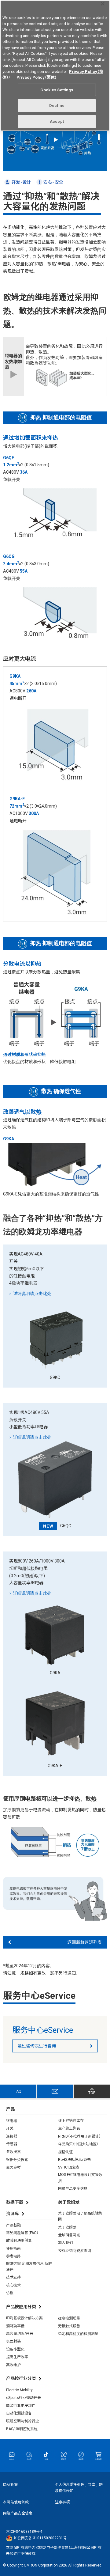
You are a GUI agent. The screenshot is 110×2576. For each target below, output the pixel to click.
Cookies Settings (57, 90)
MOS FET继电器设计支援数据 (80, 2178)
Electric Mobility (19, 2390)
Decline (57, 106)
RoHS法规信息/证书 (74, 2160)
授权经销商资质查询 (75, 2251)
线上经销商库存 (71, 2121)
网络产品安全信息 (73, 2189)
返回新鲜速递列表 (85, 1942)
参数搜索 (13, 2152)
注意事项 (62, 2502)
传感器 (12, 2144)
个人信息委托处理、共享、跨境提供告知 (79, 2488)
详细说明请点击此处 (32, 1294)
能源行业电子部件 (21, 2406)
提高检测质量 (69, 2318)
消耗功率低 (15, 2326)
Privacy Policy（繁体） (36, 77)
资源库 (13, 2214)
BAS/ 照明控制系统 (22, 2429)
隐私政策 (10, 2485)
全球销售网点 (69, 2235)
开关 (10, 2128)
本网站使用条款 (16, 2502)
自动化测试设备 (19, 2413)
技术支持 (13, 2277)
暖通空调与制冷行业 (23, 2421)
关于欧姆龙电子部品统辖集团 (80, 2216)
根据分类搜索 (17, 2160)
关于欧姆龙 (67, 2227)
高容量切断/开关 (20, 2334)
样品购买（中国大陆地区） (78, 2144)
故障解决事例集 (19, 2241)
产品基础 (13, 2225)
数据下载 (15, 2202)
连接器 (12, 2136)
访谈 (10, 2293)
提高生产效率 (17, 2357)
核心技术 (13, 2285)
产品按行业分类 (21, 2378)
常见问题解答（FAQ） (22, 2233)
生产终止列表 (69, 2128)
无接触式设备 (69, 2326)
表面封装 (13, 2341)
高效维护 (13, 2365)
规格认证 (65, 2152)
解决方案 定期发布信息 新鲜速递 (29, 2267)
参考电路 (13, 2256)
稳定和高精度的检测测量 (78, 2334)
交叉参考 (13, 2167)
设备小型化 (15, 2349)
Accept (57, 121)
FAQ (18, 2091)
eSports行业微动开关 (24, 2398)
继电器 (12, 2121)
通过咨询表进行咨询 (37, 2046)
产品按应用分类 (21, 2307)
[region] (55, 66)
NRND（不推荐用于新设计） (79, 2136)
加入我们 (65, 2243)
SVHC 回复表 (69, 2167)
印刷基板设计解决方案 (24, 2318)
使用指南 (13, 2248)
